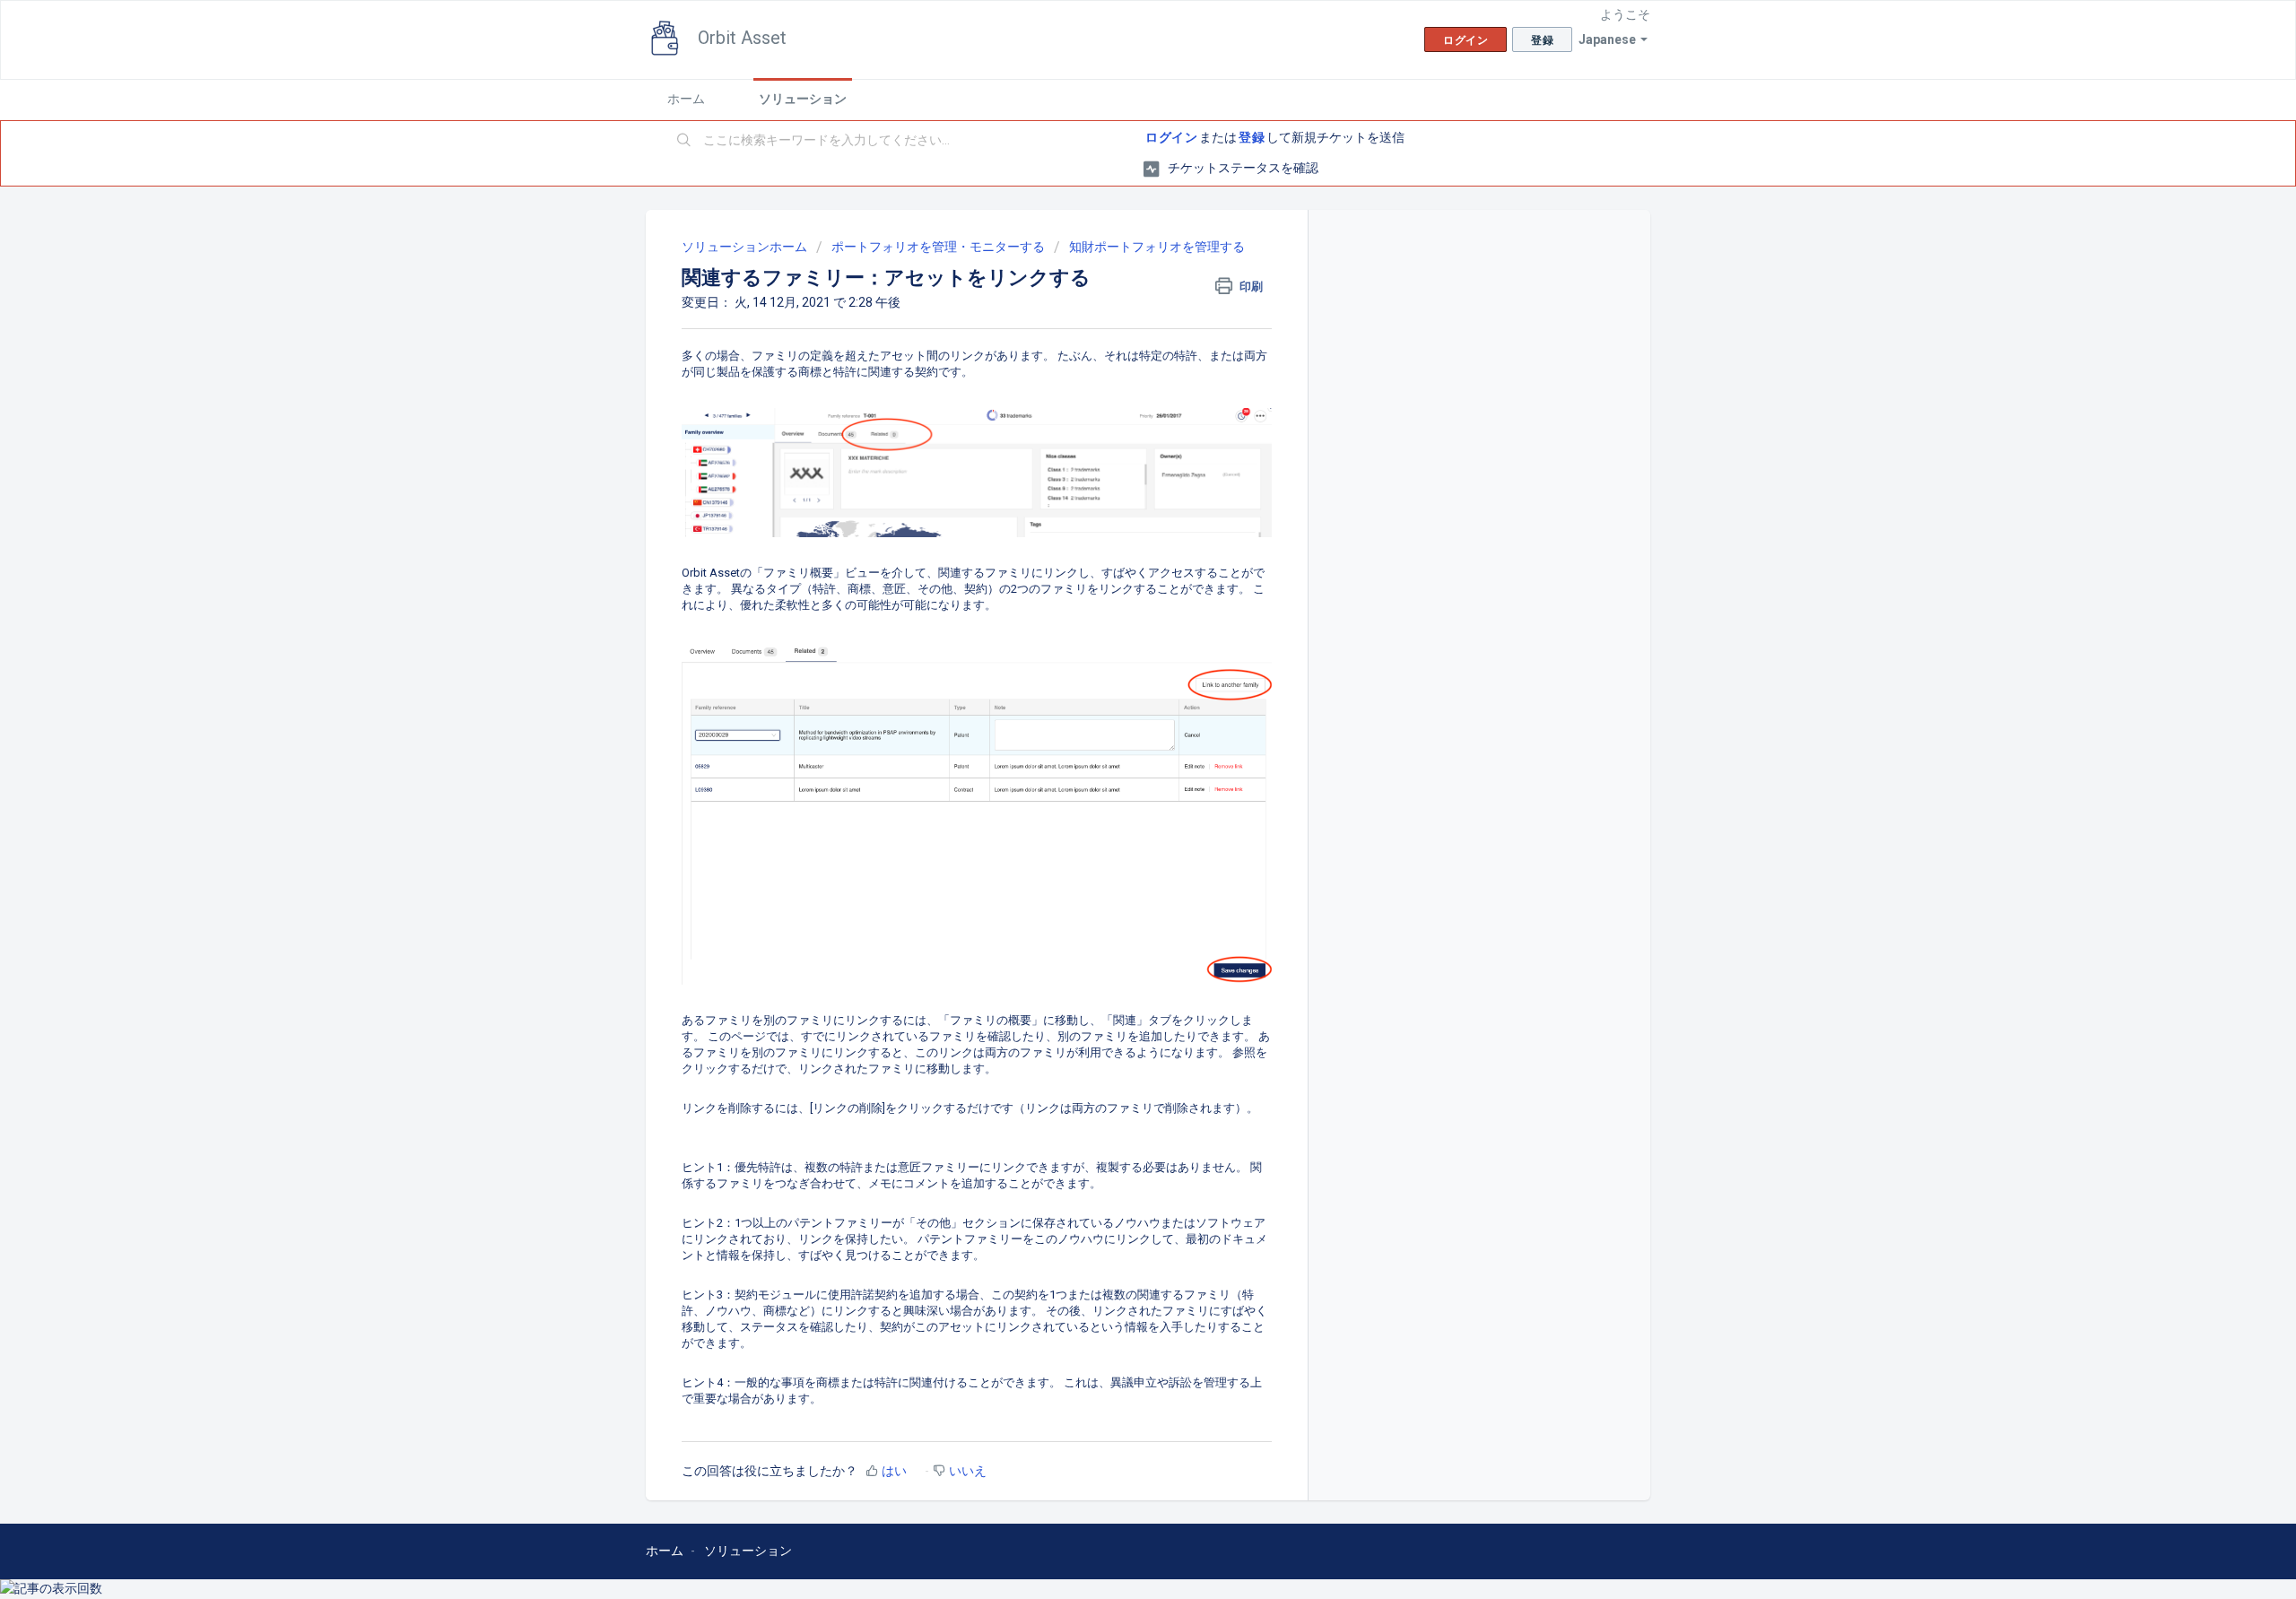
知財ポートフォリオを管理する (1157, 247)
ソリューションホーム (746, 247)
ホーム (686, 99)
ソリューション (803, 99)
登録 (1252, 137)
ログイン (1171, 137)
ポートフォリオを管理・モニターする (938, 247)
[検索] (684, 141)
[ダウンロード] (1115, 576)
